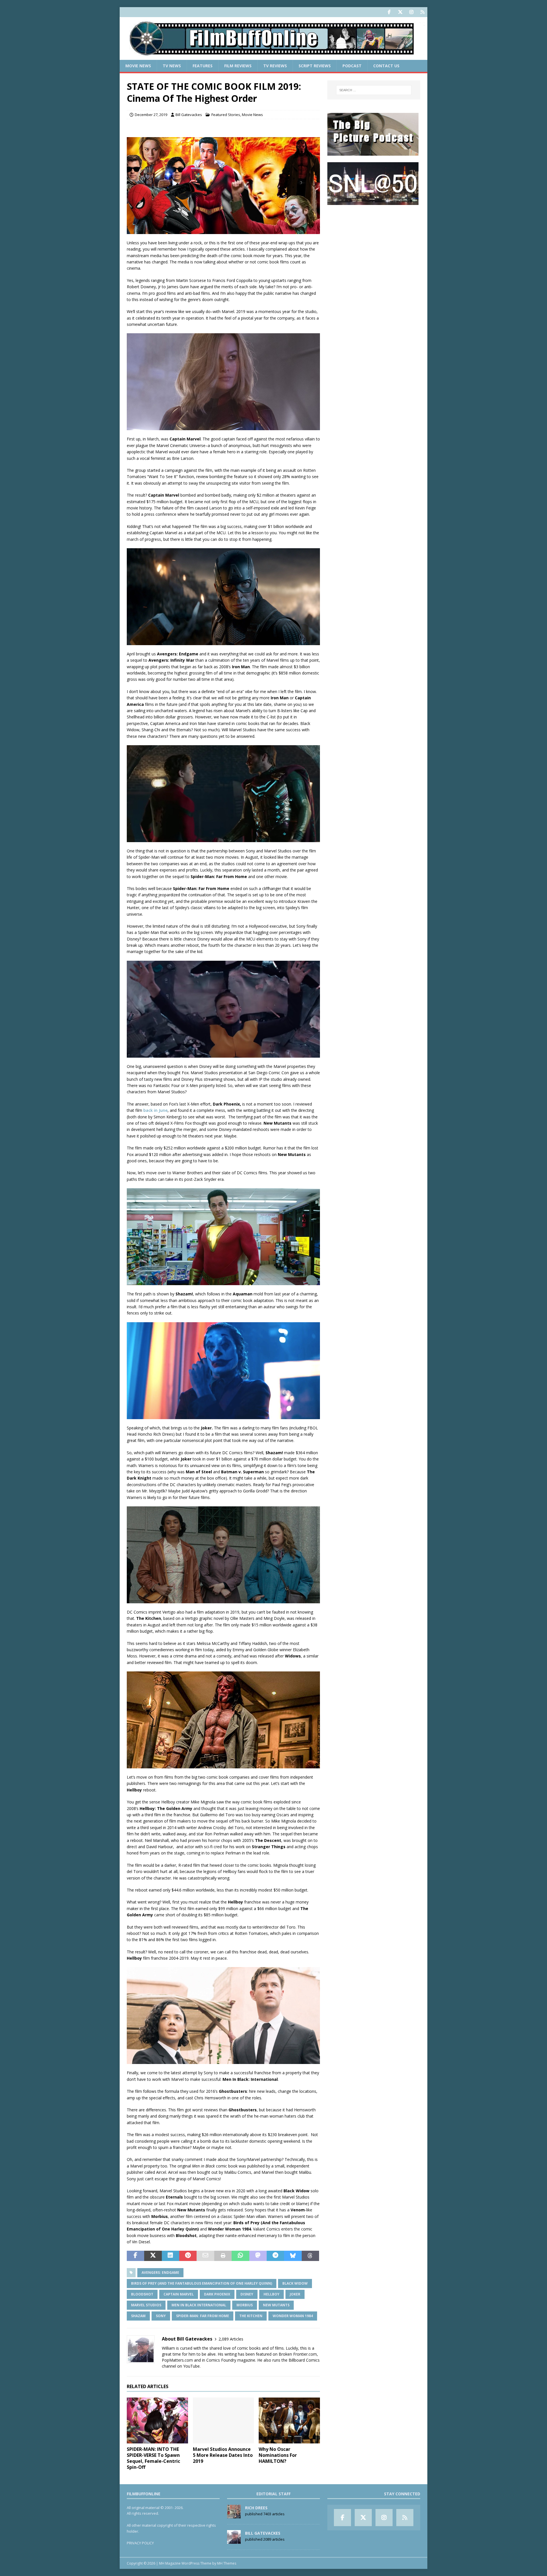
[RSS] (422, 12)
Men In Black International (199, 2305)
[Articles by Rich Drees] (234, 2515)
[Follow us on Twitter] (400, 12)
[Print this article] (223, 2256)
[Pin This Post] (188, 2256)
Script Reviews (315, 66)
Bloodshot (142, 2294)
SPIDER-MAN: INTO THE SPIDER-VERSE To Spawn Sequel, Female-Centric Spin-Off (153, 2458)
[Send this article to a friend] (205, 2256)
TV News (172, 66)
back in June (155, 1110)
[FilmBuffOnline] (273, 57)
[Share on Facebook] (135, 2256)
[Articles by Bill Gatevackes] (234, 2541)
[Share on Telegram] (275, 2256)
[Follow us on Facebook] (389, 12)
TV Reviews (275, 66)
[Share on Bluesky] (293, 2256)
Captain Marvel (179, 2294)
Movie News (138, 66)
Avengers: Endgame (160, 2273)
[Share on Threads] (310, 2256)
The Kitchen (251, 2316)
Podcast (352, 66)
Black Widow (295, 2283)
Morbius (245, 2305)
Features (203, 66)
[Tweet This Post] (153, 2256)
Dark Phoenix (217, 2294)
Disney (247, 2294)
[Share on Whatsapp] (240, 2256)
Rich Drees (256, 2508)
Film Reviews (238, 66)
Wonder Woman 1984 (293, 2316)
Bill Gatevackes (189, 115)
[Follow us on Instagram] (411, 12)
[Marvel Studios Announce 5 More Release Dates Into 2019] (224, 2420)
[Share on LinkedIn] (171, 2256)
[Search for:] (374, 90)
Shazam (138, 2316)
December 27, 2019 (151, 115)
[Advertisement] (374, 247)
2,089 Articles (231, 2339)
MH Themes (227, 2563)
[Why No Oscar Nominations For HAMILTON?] (289, 2420)
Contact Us (386, 66)
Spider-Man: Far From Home (203, 2316)
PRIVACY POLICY (140, 2543)
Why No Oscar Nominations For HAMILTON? (278, 2455)
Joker (295, 2294)
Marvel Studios (146, 2305)
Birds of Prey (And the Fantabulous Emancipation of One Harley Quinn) (202, 2283)
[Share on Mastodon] (258, 2256)
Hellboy (272, 2294)
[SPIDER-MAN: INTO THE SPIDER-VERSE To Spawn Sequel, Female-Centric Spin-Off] (157, 2420)
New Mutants (276, 2305)
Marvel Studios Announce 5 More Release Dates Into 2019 (223, 2455)
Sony (161, 2316)
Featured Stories (226, 115)
